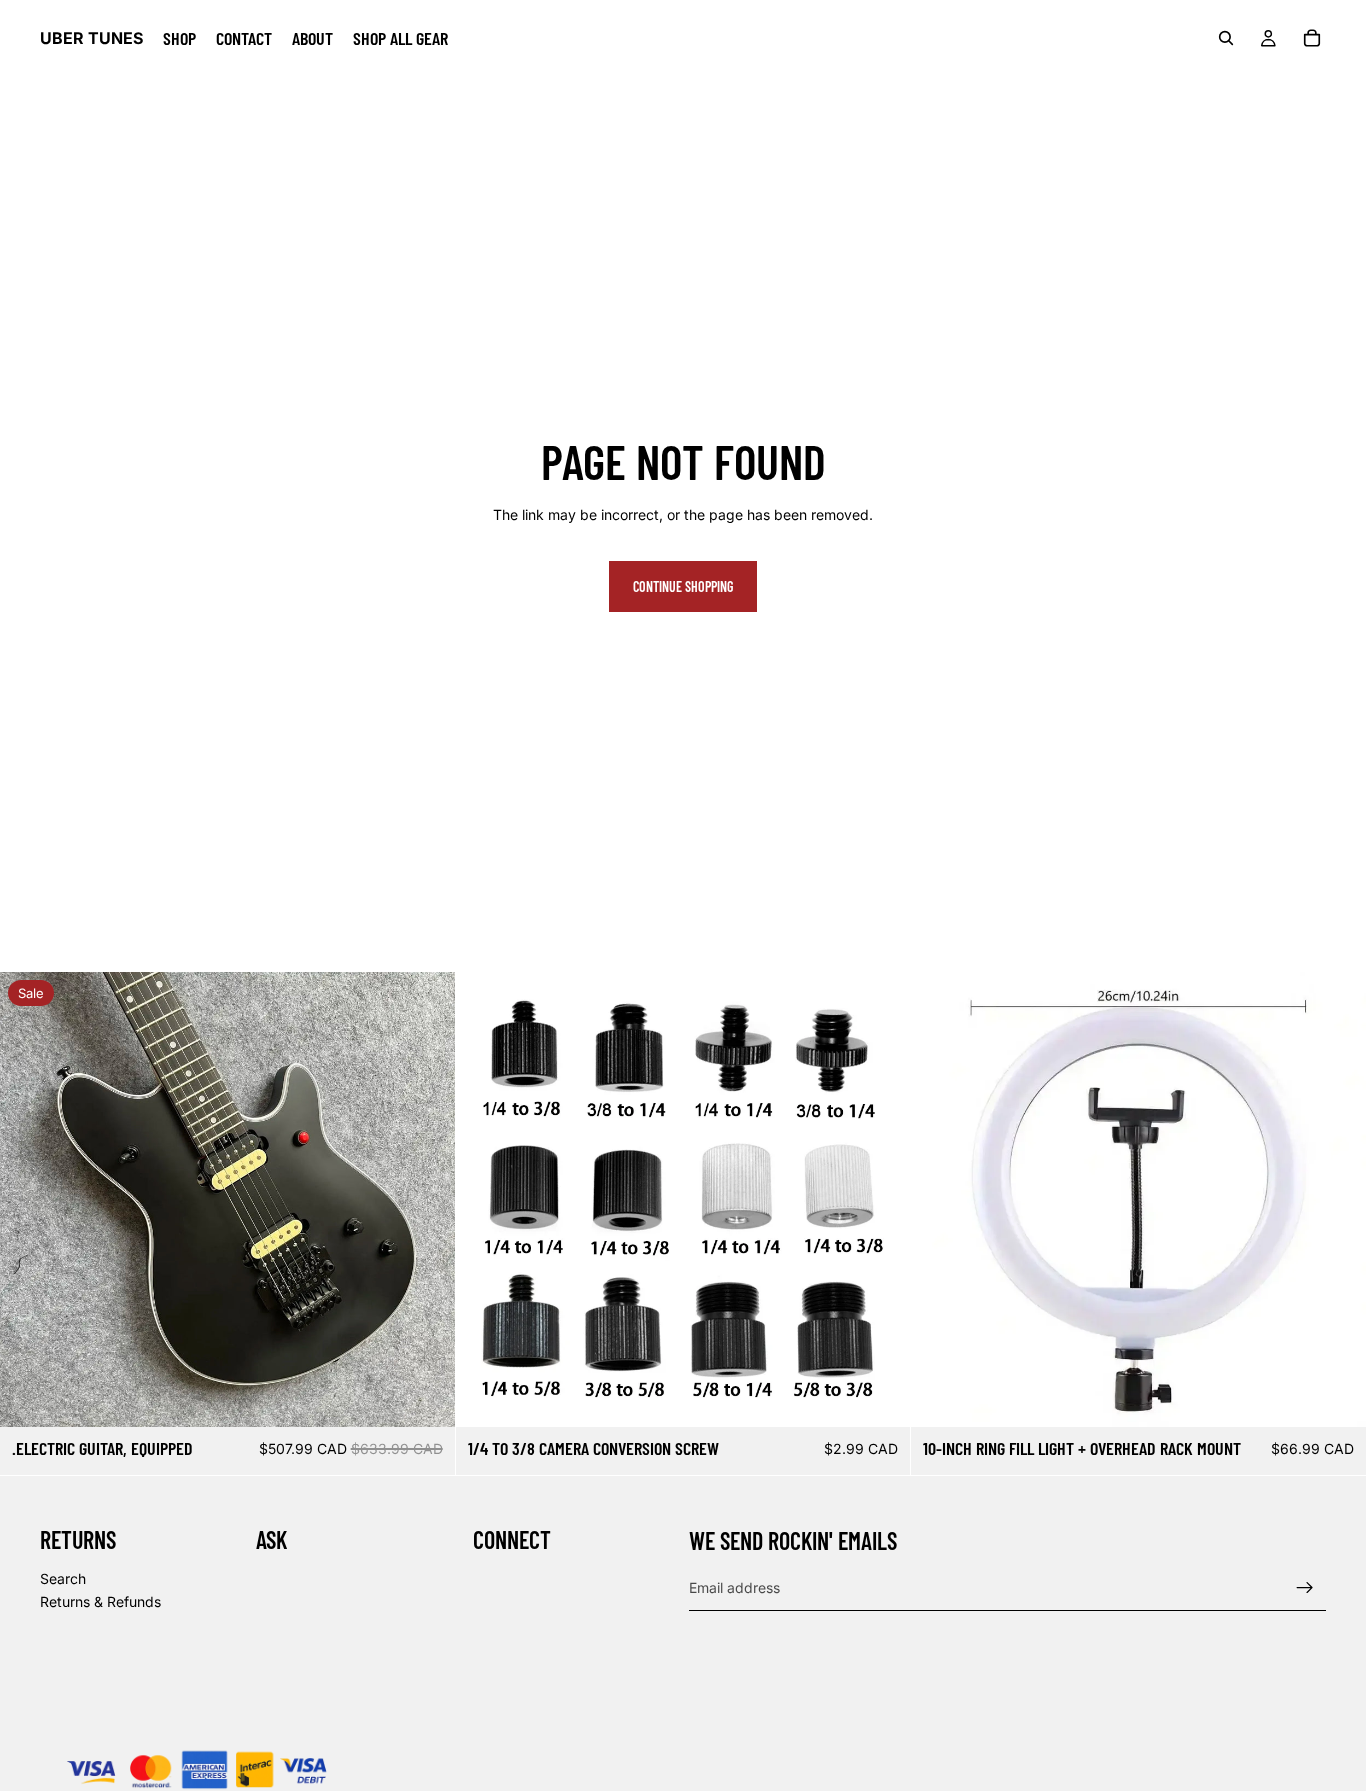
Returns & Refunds (100, 1601)
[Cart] (1312, 38)
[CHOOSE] (880, 1396)
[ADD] (424, 1396)
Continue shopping (683, 586)
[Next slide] (425, 1200)
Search (63, 1578)
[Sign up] (1305, 1588)
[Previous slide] (30, 1200)
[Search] (1226, 38)
